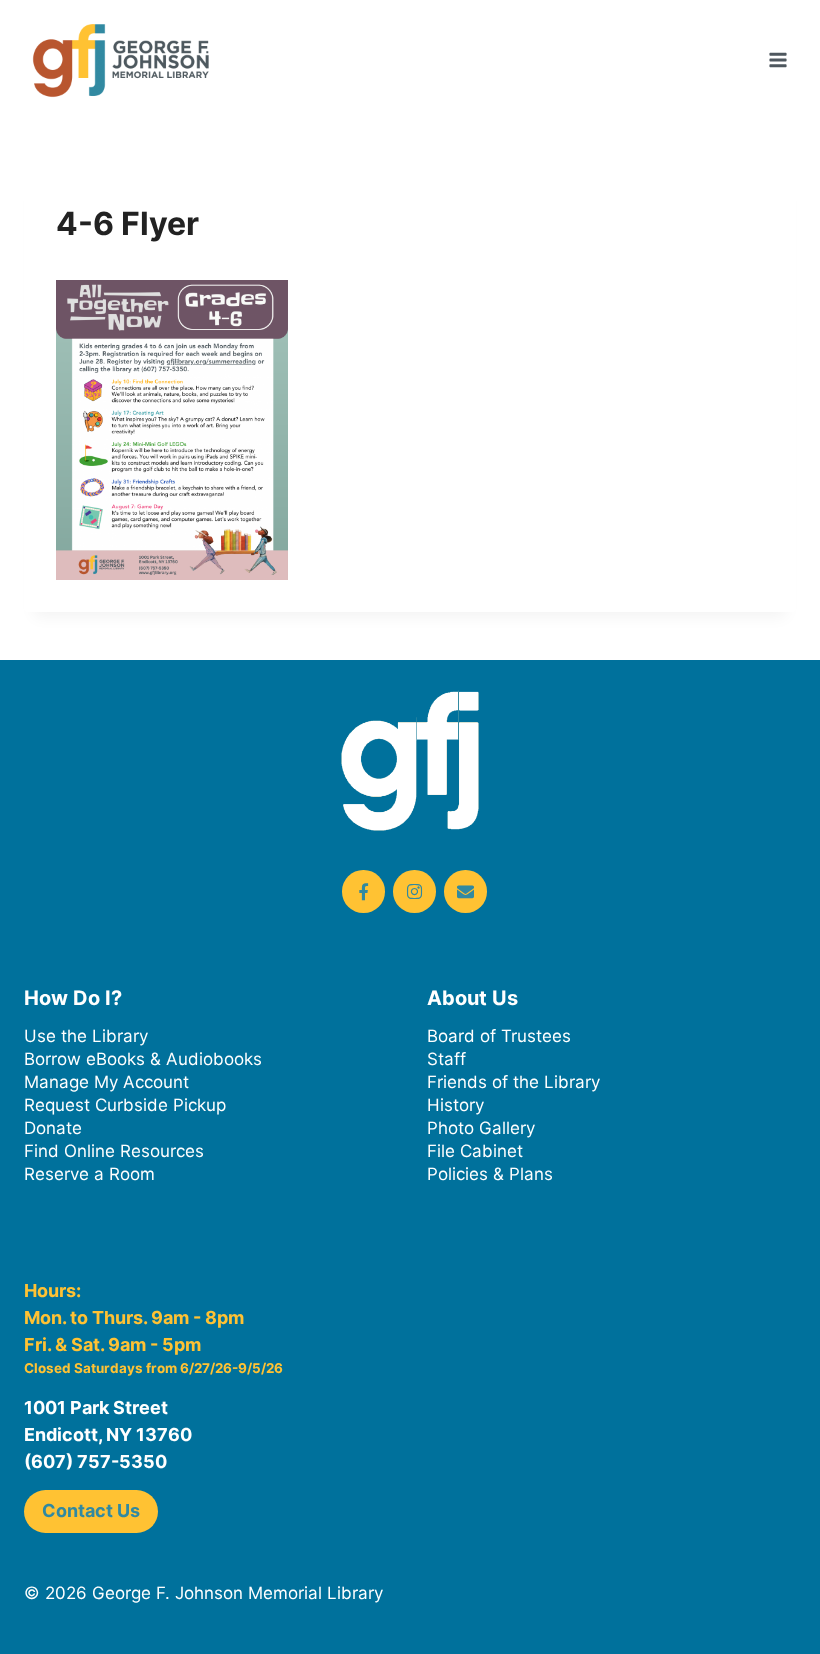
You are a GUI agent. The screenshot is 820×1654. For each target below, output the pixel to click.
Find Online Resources (114, 1151)
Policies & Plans (490, 1174)
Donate (53, 1128)
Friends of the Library (513, 1082)
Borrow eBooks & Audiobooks (143, 1059)
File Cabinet (475, 1151)
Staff (446, 1059)
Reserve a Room (89, 1174)
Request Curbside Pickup (125, 1105)
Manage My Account (106, 1082)
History (455, 1105)
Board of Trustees (499, 1036)
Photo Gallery (481, 1128)
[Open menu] (777, 59)
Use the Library (86, 1036)
